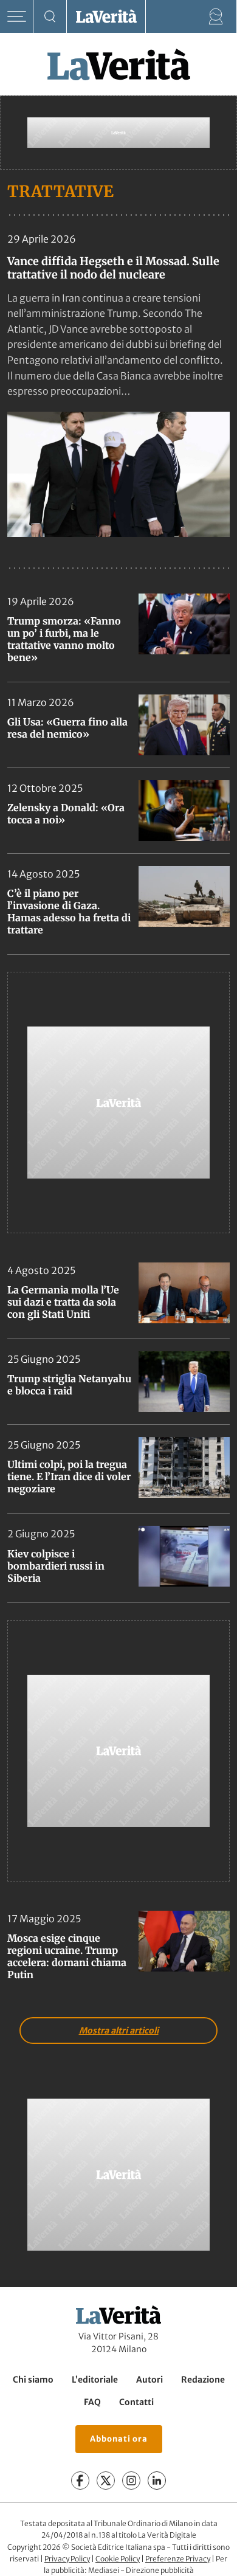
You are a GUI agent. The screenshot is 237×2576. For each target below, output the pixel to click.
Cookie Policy (118, 2559)
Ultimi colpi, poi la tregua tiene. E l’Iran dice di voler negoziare (69, 1477)
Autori (149, 2380)
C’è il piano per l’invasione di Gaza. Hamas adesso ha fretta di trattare (69, 912)
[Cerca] (50, 17)
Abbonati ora (119, 2439)
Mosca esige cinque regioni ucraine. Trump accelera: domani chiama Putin (67, 1956)
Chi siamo (33, 2380)
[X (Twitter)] (106, 2481)
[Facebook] (80, 2481)
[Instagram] (131, 2481)
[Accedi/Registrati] (216, 17)
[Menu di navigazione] (17, 17)
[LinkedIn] (157, 2481)
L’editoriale (95, 2380)
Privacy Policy (67, 2559)
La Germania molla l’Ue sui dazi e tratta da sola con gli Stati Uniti (63, 1302)
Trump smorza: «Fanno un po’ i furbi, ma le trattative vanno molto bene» (64, 639)
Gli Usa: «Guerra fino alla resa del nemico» (67, 728)
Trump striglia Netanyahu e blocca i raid (69, 1385)
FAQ (92, 2402)
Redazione (203, 2380)
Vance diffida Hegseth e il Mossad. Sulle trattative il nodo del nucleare (113, 268)
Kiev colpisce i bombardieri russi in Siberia (56, 1566)
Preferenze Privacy (178, 2559)
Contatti (136, 2402)
